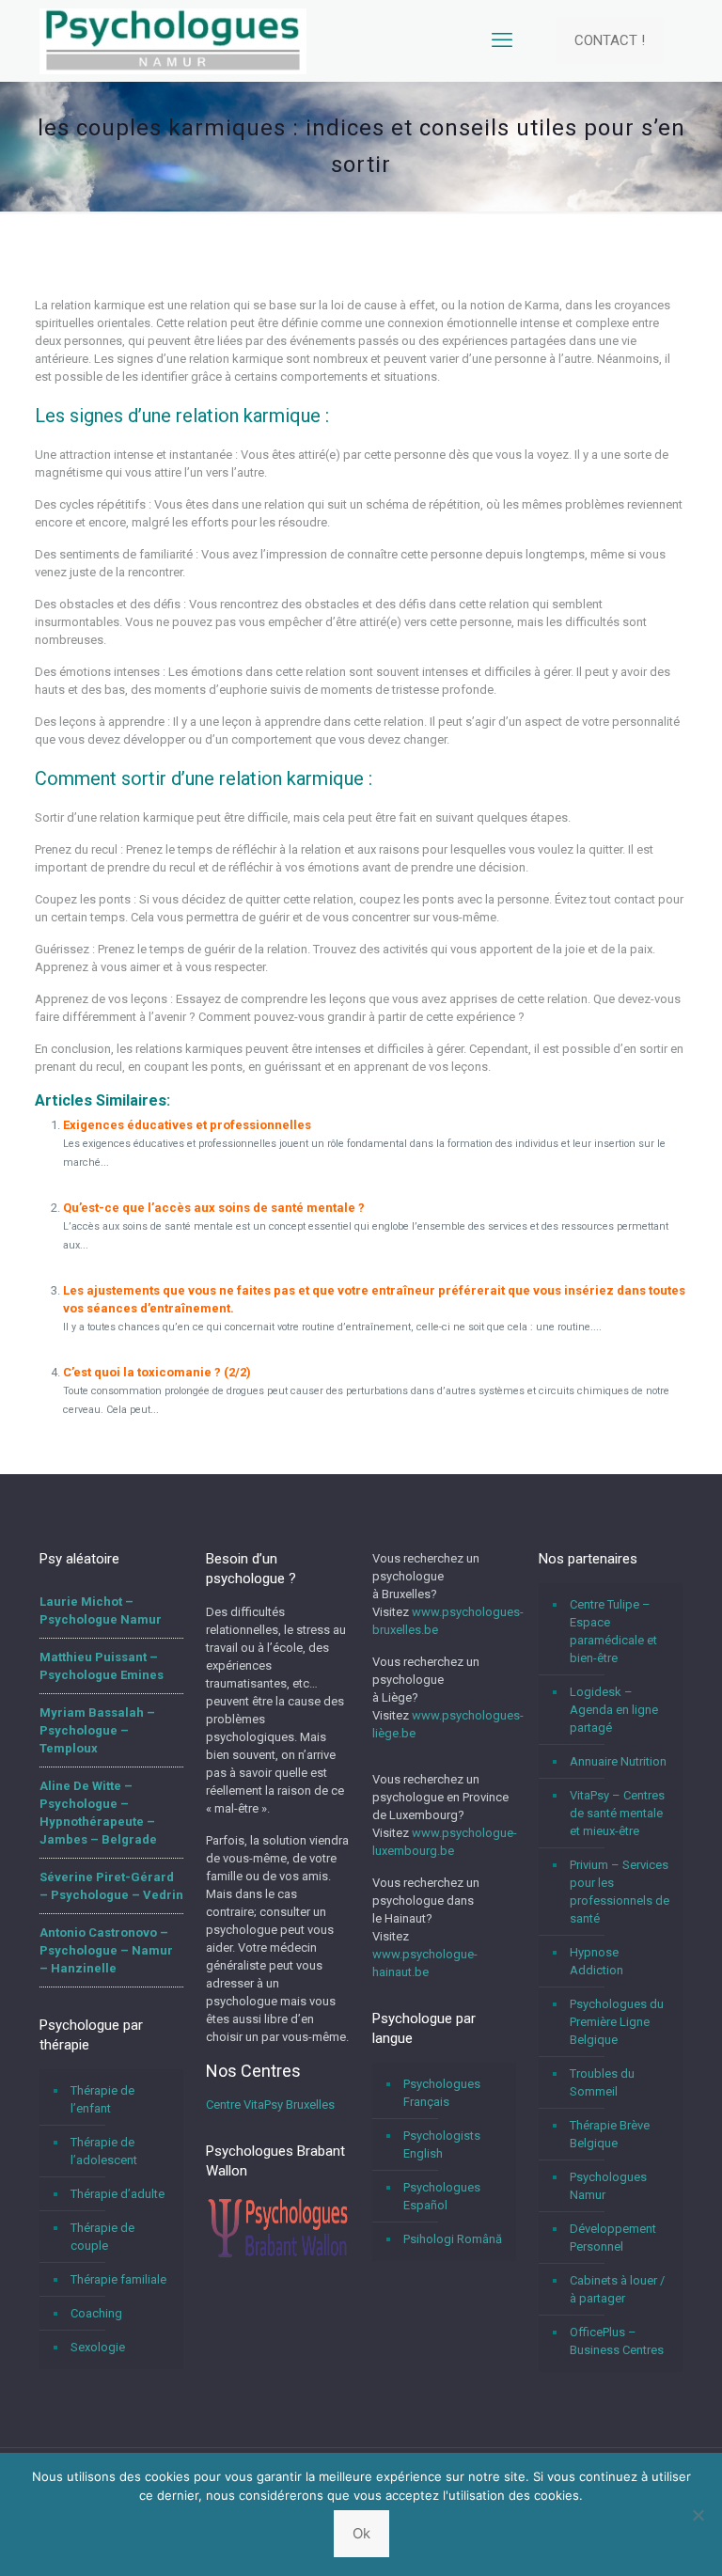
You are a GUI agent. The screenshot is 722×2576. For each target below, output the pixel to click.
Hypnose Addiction (596, 1961)
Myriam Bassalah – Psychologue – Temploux (97, 1730)
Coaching (96, 2313)
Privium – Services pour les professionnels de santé (620, 1892)
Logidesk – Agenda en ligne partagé (614, 1710)
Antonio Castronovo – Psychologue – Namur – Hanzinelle (106, 1950)
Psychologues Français (442, 2093)
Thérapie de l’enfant (102, 2099)
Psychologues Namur (608, 2186)
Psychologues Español (442, 2196)
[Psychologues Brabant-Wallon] (278, 2256)
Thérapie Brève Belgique (610, 2134)
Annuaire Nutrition (618, 1761)
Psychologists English (442, 2144)
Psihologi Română (453, 2239)
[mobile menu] (502, 40)
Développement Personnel (613, 2238)
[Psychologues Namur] (173, 40)
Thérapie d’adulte (118, 2194)
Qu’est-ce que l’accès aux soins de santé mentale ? (214, 1208)
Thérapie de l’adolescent (104, 2151)
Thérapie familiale (118, 2279)
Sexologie (98, 2347)
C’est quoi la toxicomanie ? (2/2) (157, 1372)
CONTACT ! (610, 40)
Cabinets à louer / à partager (617, 2289)
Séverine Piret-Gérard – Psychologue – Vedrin (111, 1886)
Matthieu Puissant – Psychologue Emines (102, 1666)
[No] (698, 2515)
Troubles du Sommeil (602, 2082)
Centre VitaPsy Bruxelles (270, 2105)
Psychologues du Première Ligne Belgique (617, 2022)
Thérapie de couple (102, 2237)
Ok (361, 2533)
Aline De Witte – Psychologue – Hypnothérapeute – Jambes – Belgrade (98, 1813)
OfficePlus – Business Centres (617, 2341)
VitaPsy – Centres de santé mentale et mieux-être (617, 1813)
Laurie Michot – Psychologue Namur (101, 1610)
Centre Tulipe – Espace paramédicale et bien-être (613, 1631)
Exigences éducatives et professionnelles (187, 1125)
